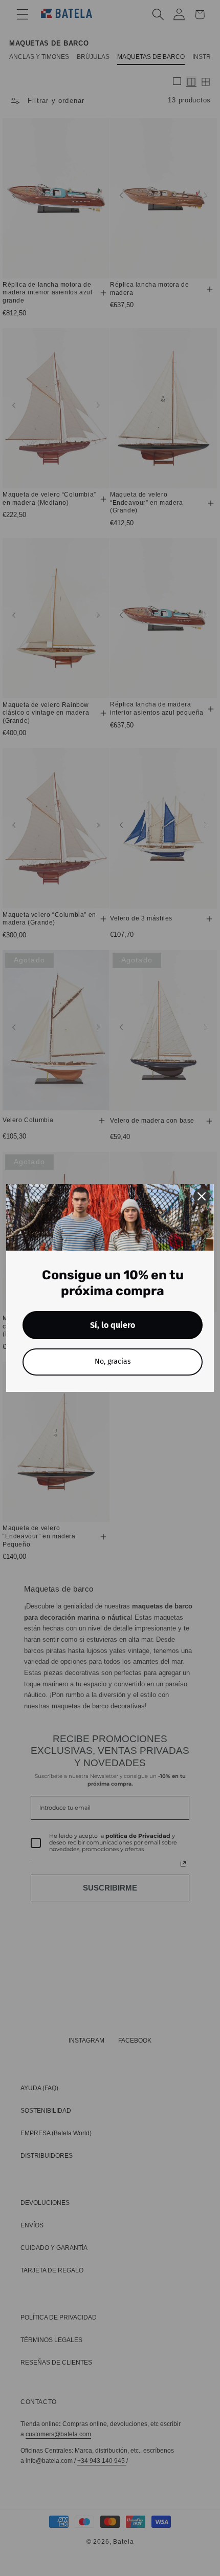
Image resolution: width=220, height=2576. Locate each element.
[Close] (202, 1196)
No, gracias (113, 1361)
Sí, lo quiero (113, 1325)
